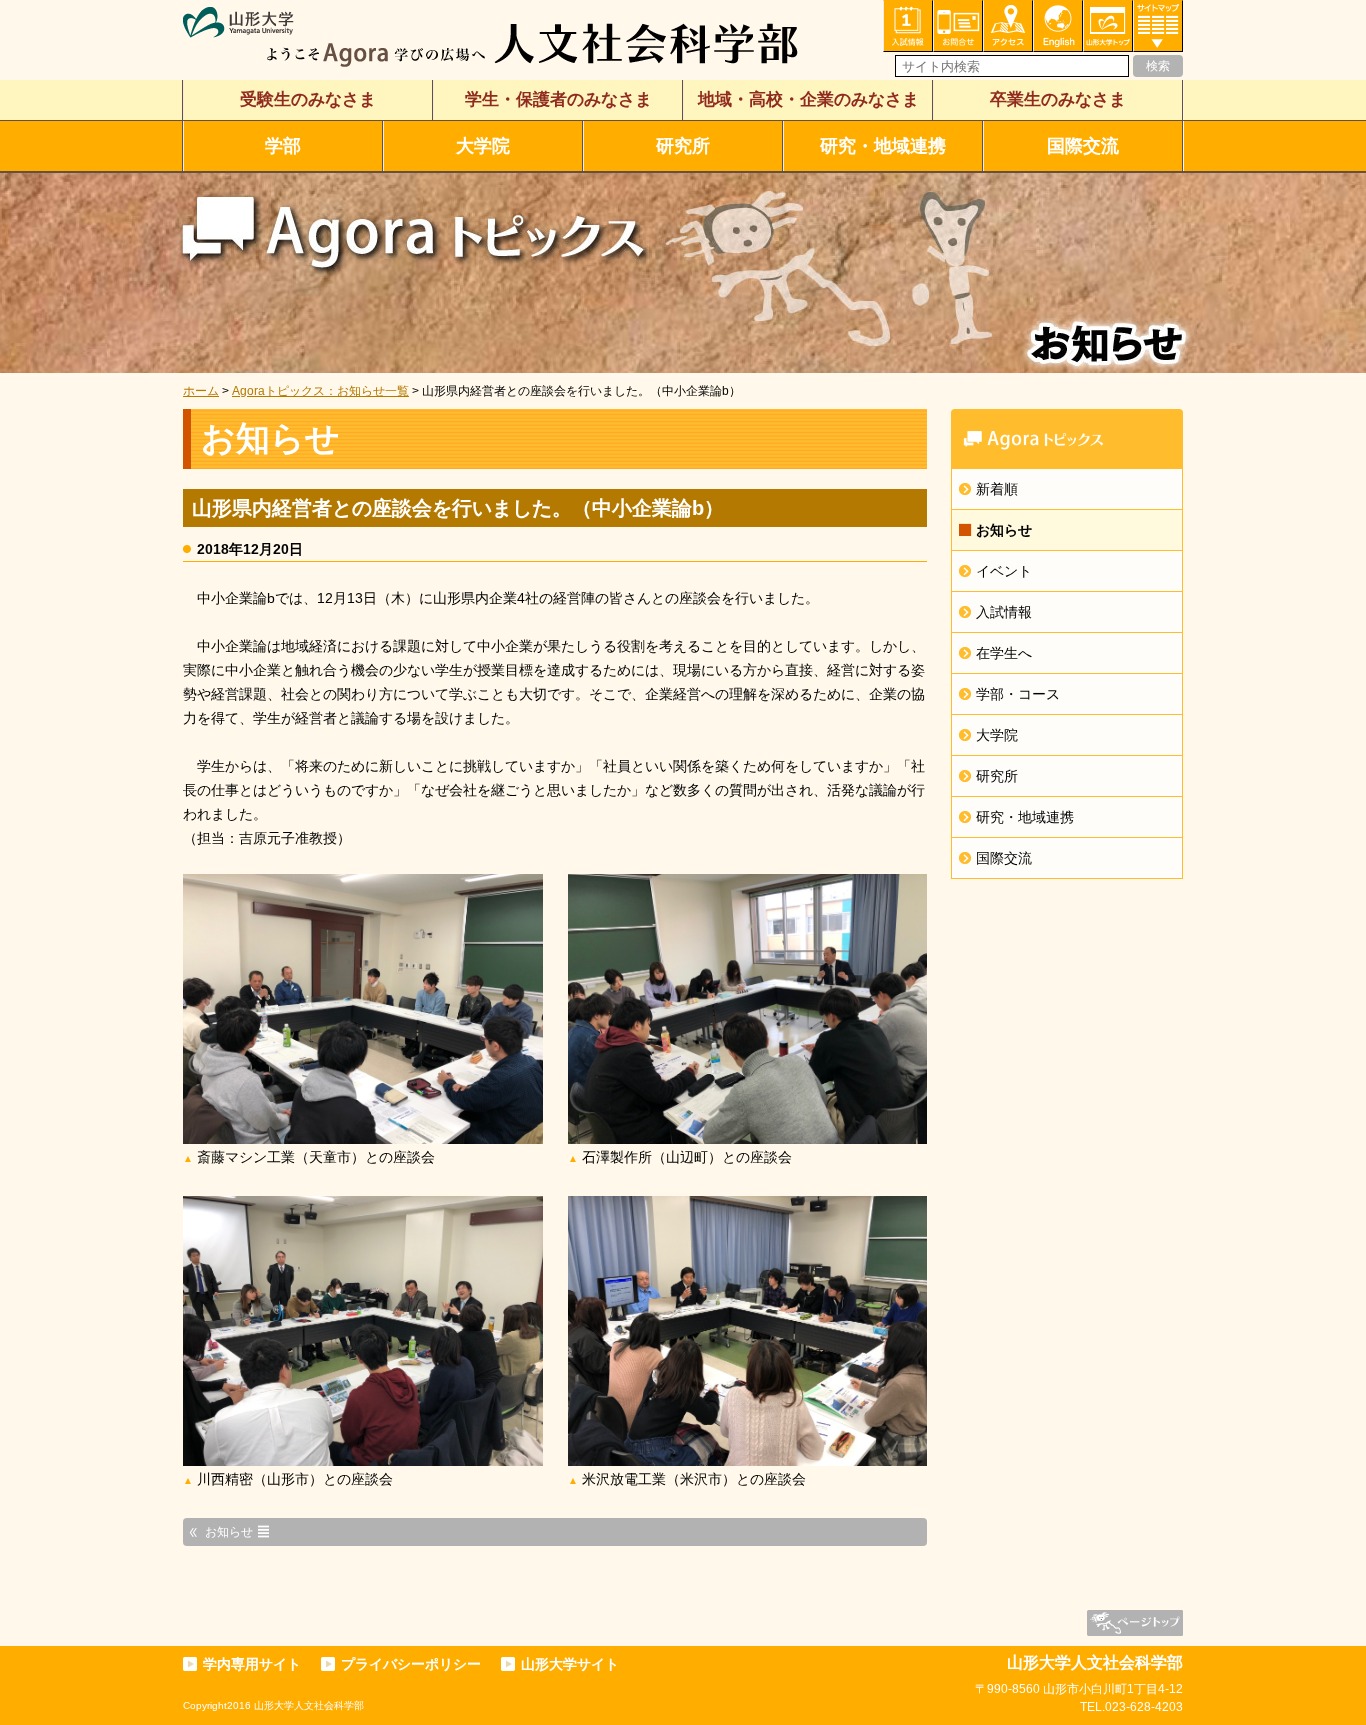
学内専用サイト (252, 1664)
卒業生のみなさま (1058, 99)
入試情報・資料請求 (908, 26)
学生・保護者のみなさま (558, 99)
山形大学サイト (570, 1664)
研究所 (683, 146)
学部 (283, 146)
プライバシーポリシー (411, 1664)
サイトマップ (1158, 26)
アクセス (1008, 26)
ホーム (201, 391)
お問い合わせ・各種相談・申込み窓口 (958, 26)
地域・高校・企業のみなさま (808, 99)
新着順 (997, 489)
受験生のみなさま (308, 99)
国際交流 (1083, 146)
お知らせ (1004, 530)
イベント (1004, 571)
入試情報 (1004, 612)
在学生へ (1004, 653)
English (1058, 26)
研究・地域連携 (883, 146)
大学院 (483, 146)
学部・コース (1018, 694)
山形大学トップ (1108, 26)
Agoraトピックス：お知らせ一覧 (320, 391)
